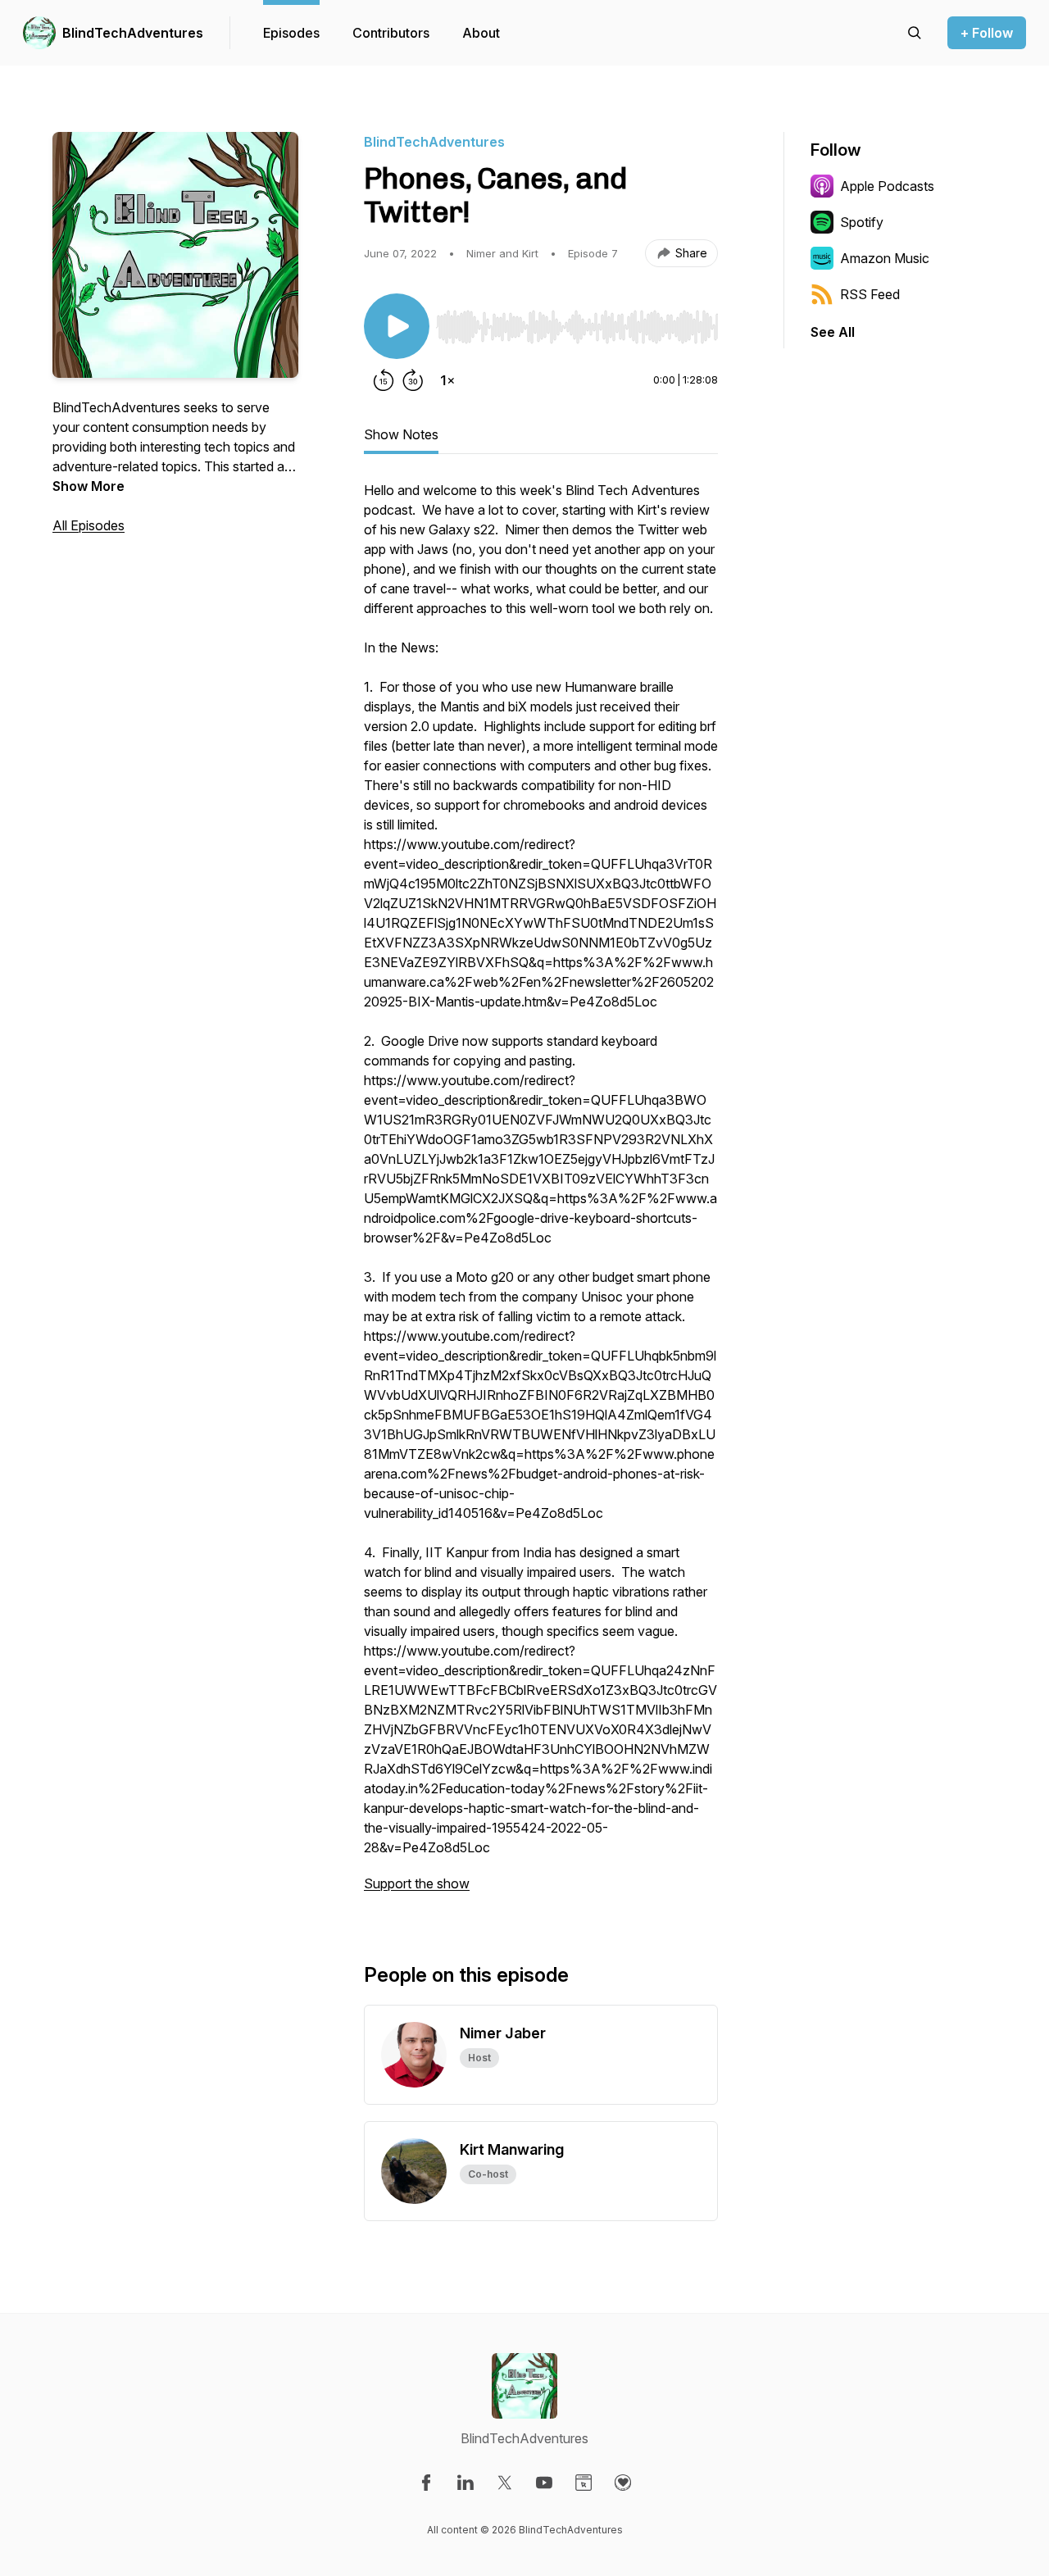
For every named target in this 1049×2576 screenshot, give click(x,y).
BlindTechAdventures (133, 33)
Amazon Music (885, 258)
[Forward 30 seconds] (413, 380)
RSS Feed (870, 294)
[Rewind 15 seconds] (384, 380)
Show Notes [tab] (401, 434)
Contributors (391, 33)
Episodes (291, 33)
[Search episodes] (915, 33)
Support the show (417, 1883)
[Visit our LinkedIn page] (465, 2483)
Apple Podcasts (887, 186)
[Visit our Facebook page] (426, 2483)
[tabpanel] (541, 1195)
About (481, 33)
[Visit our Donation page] (623, 2483)
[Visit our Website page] (584, 2483)
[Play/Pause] (397, 326)
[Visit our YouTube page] (544, 2483)
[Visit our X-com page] (505, 2483)
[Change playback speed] (447, 380)
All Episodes (89, 525)
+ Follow (987, 33)
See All (833, 332)
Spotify (862, 222)
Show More (89, 486)
